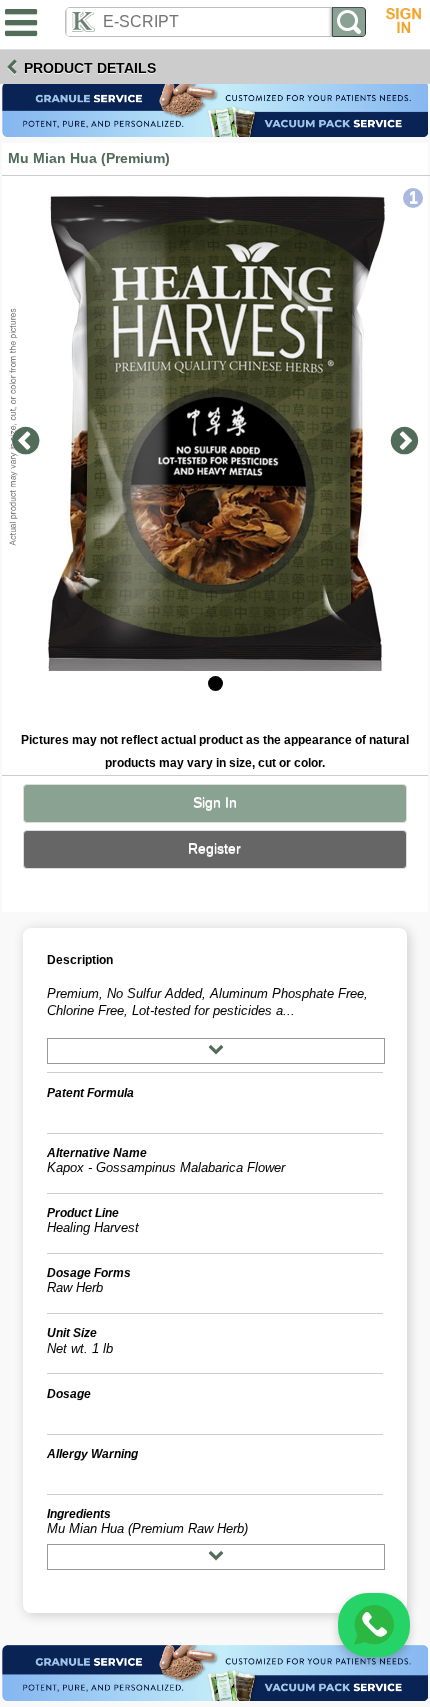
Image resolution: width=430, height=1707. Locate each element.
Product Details (90, 68)
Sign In (215, 802)
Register (214, 848)
